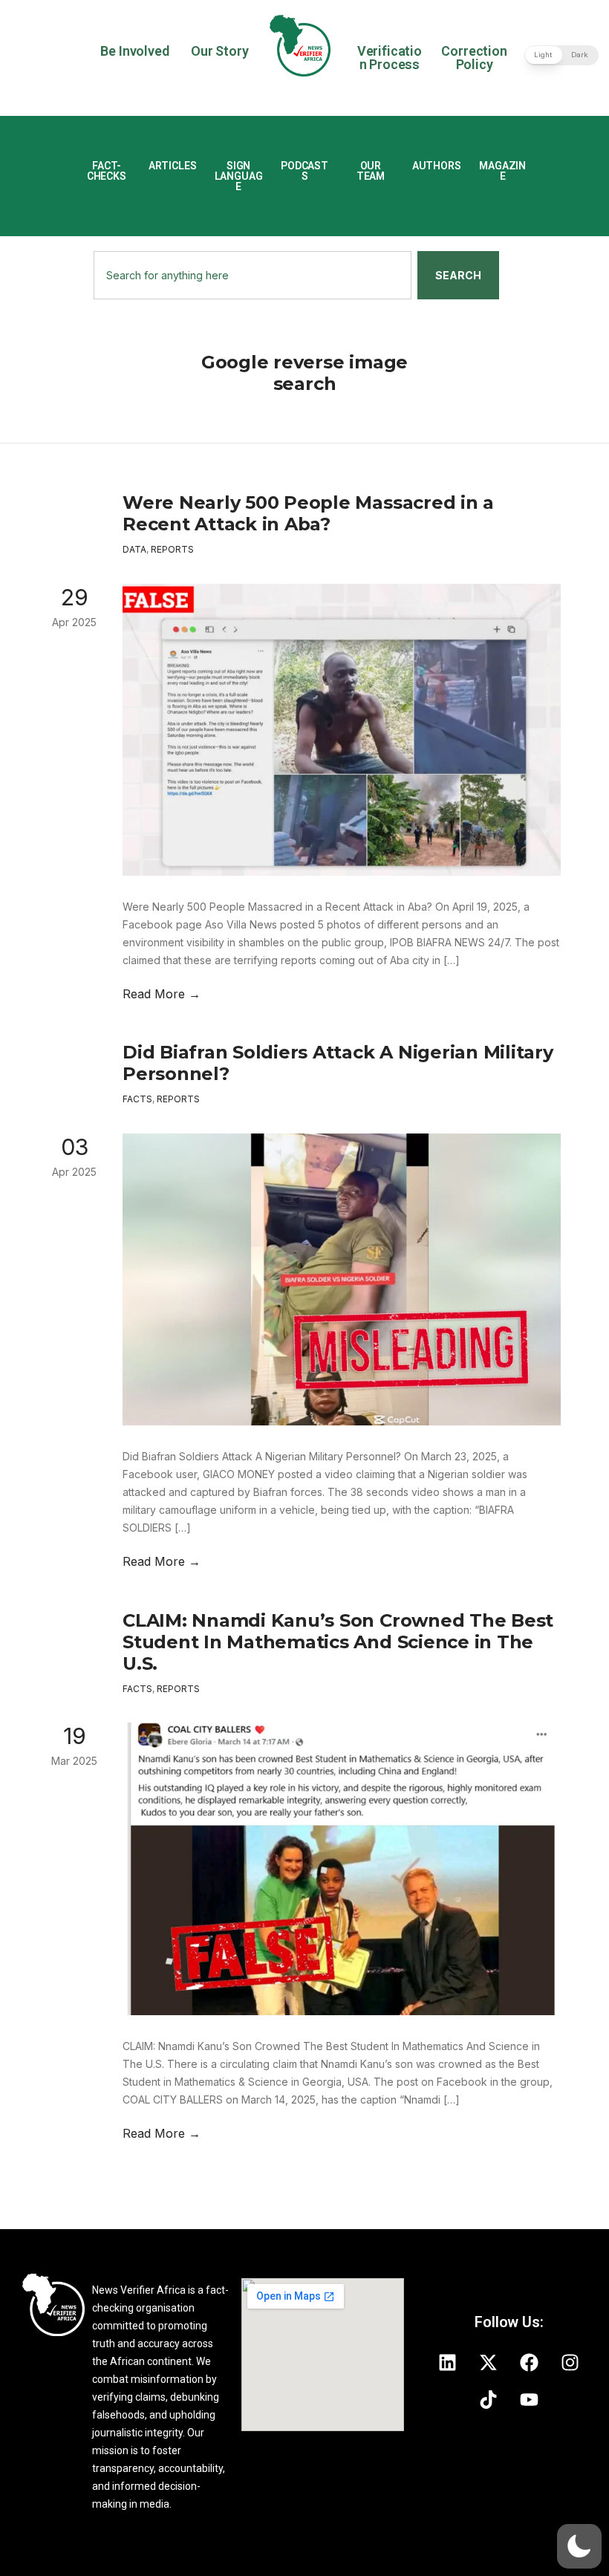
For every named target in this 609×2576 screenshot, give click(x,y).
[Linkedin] (448, 2363)
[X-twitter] (489, 2363)
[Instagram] (570, 2363)
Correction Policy (474, 58)
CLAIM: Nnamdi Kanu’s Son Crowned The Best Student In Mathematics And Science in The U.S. (338, 1642)
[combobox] (253, 275)
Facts (137, 1099)
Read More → (162, 994)
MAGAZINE (502, 171)
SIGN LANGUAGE (239, 176)
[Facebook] (530, 2363)
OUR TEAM (371, 171)
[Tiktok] (489, 2400)
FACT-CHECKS (107, 171)
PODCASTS (304, 171)
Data (134, 549)
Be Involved (134, 51)
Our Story (219, 51)
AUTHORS (437, 166)
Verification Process (390, 58)
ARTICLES (173, 166)
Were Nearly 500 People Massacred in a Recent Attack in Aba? (308, 513)
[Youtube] (530, 2400)
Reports (172, 549)
